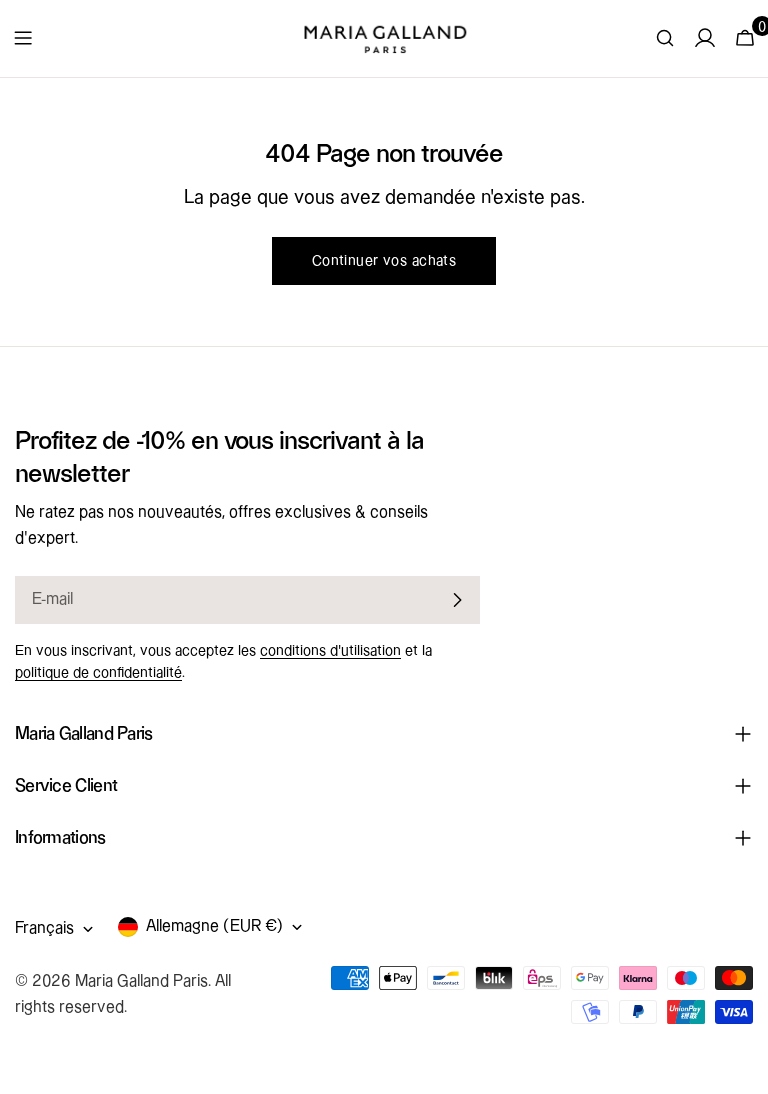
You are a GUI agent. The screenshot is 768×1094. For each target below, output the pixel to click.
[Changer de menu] (23, 38)
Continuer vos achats (384, 261)
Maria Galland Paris (141, 981)
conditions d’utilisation (330, 651)
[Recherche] (665, 38)
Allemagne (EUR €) (214, 926)
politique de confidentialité (98, 673)
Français (44, 928)
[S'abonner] (457, 600)
